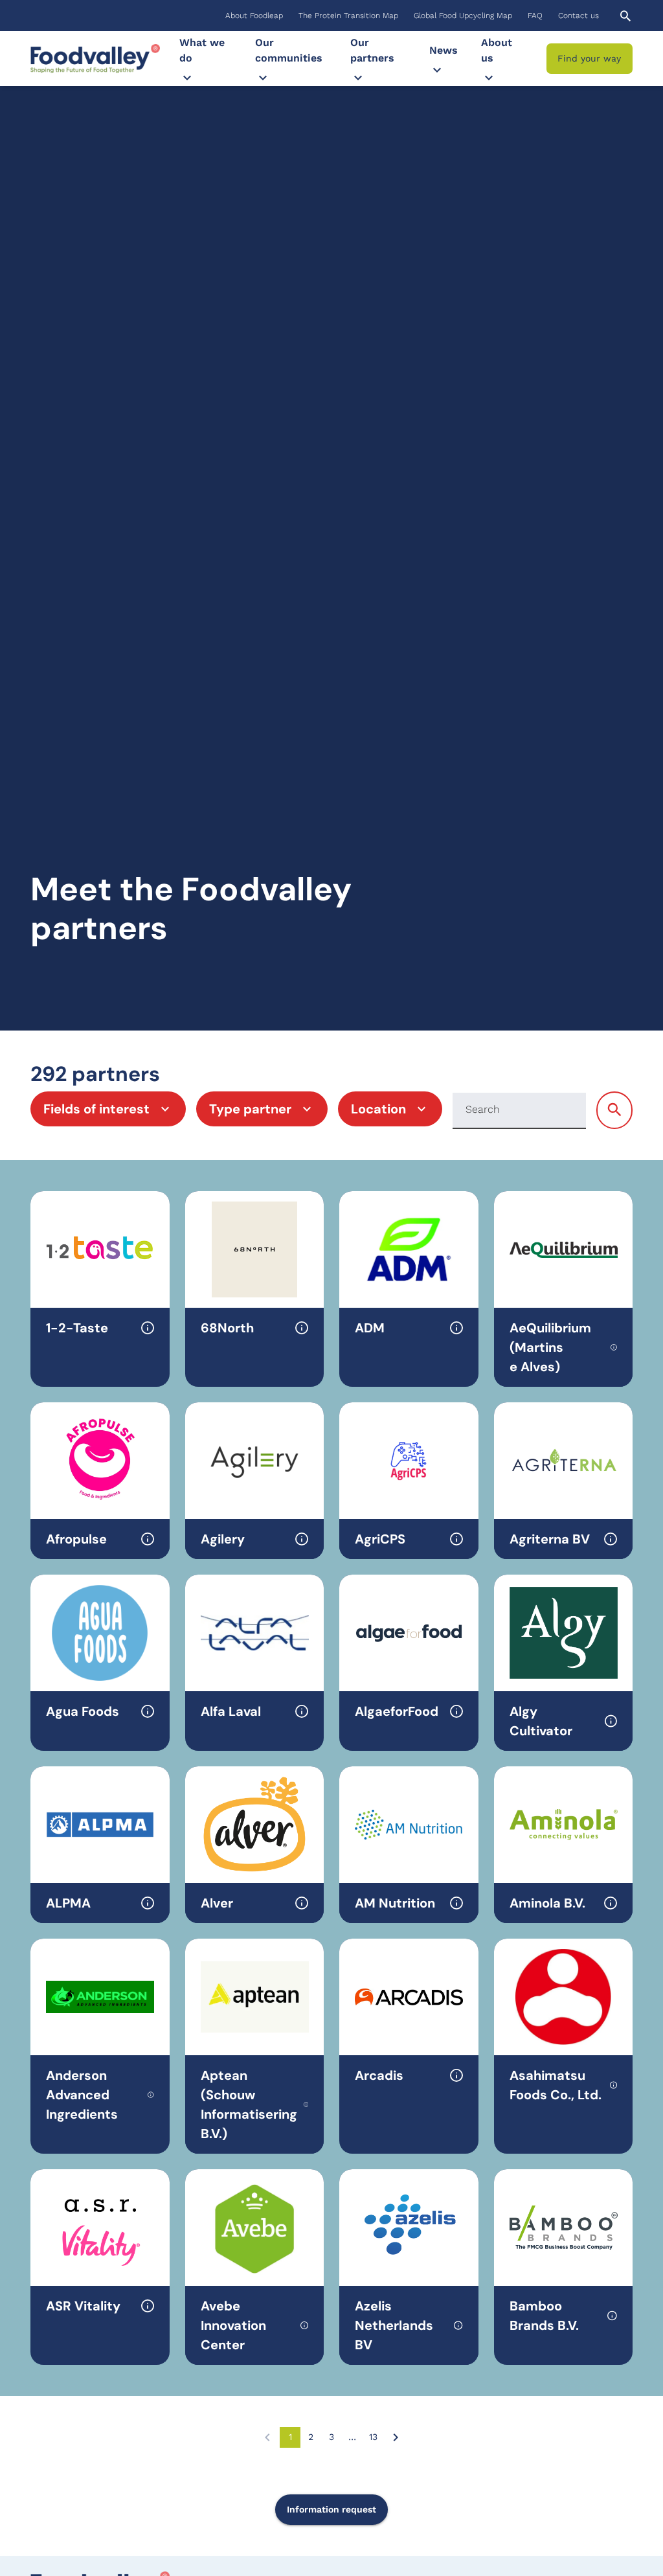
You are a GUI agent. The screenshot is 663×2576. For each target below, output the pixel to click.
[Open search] (625, 16)
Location (378, 1109)
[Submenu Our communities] (263, 78)
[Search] (614, 1110)
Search (483, 1109)
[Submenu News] (437, 70)
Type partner (250, 1109)
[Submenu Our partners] (358, 78)
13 (376, 2440)
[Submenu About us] (489, 78)
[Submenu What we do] (187, 78)
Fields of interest (96, 1109)
